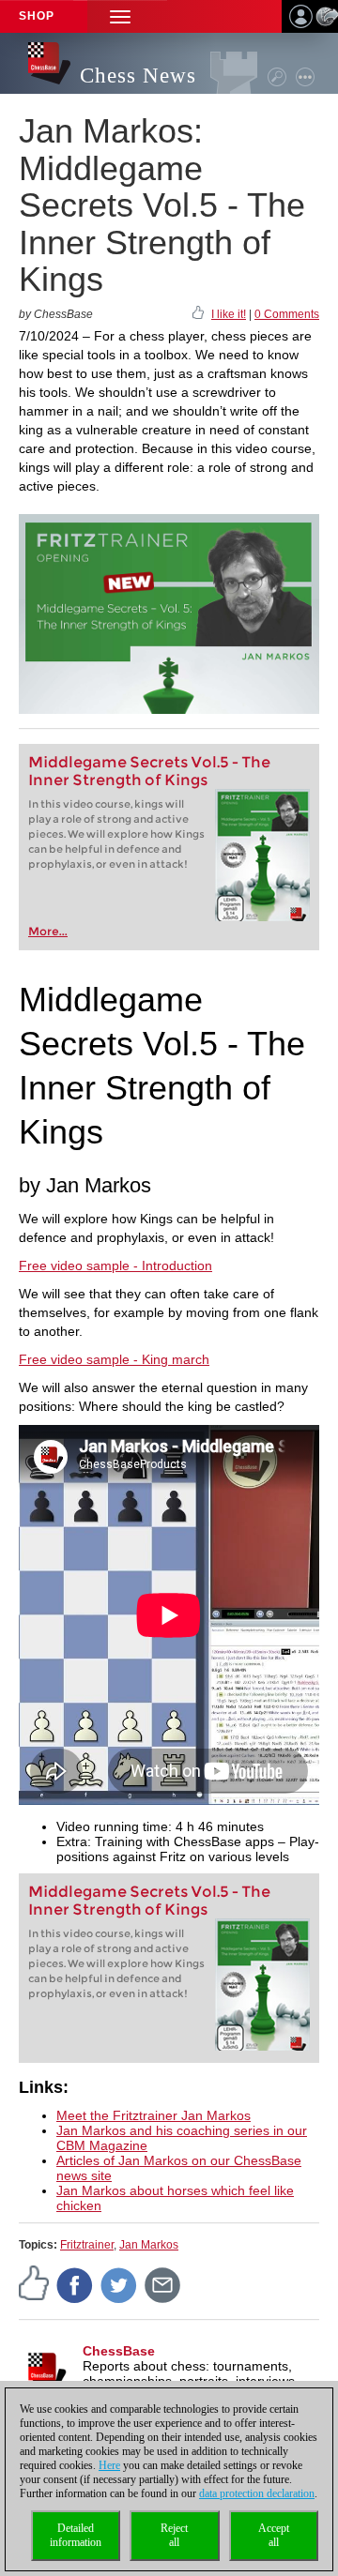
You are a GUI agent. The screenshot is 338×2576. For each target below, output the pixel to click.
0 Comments (287, 314)
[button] (120, 16)
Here (109, 2465)
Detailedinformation (76, 2535)
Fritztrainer (87, 2245)
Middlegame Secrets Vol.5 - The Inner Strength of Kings (149, 771)
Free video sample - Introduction (115, 1265)
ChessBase (119, 2351)
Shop (37, 16)
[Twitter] (119, 2285)
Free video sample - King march (114, 1359)
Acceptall (274, 2535)
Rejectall (174, 2535)
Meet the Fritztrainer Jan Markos (154, 2115)
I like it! (229, 314)
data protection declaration (257, 2493)
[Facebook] (75, 2285)
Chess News (138, 76)
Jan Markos (149, 2245)
